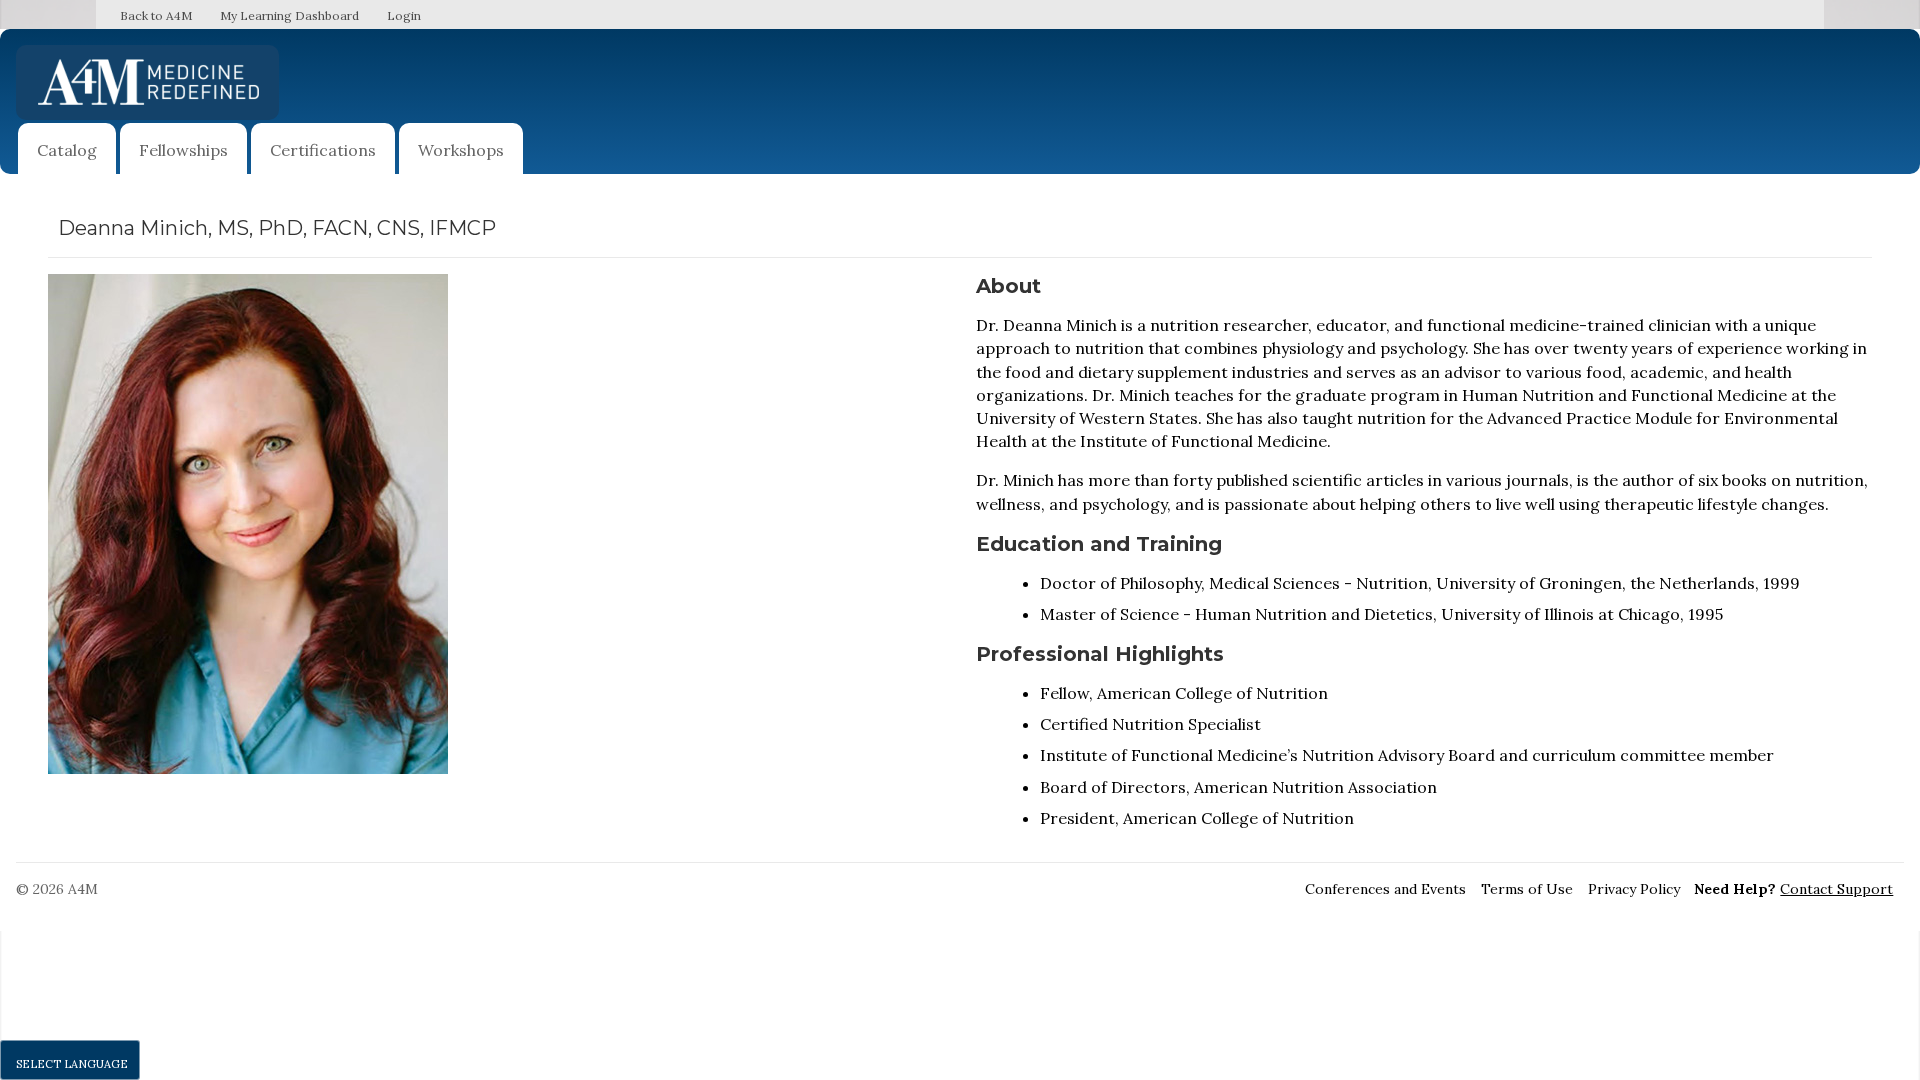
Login (404, 15)
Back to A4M (156, 15)
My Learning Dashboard (289, 15)
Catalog (67, 150)
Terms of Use (1527, 889)
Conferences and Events (1385, 889)
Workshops (461, 150)
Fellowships (183, 150)
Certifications (323, 150)
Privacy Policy (1634, 889)
